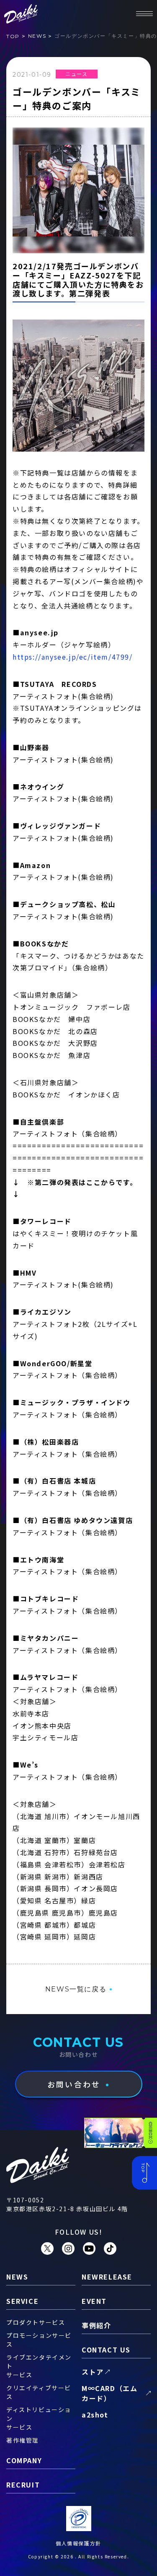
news (37, 36)
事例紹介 (96, 2325)
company (24, 2460)
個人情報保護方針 (78, 2543)
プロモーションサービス (39, 2340)
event (94, 2301)
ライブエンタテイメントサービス (39, 2366)
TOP (13, 36)
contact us (106, 2350)
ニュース (76, 74)
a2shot (95, 2415)
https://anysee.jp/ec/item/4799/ (73, 657)
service (22, 2301)
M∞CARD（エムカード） (109, 2393)
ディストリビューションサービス (39, 2418)
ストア (93, 2372)
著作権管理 (23, 2440)
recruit (23, 2485)
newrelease (107, 2277)
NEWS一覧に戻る (76, 1989)
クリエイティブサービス (39, 2392)
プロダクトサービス (36, 2322)
